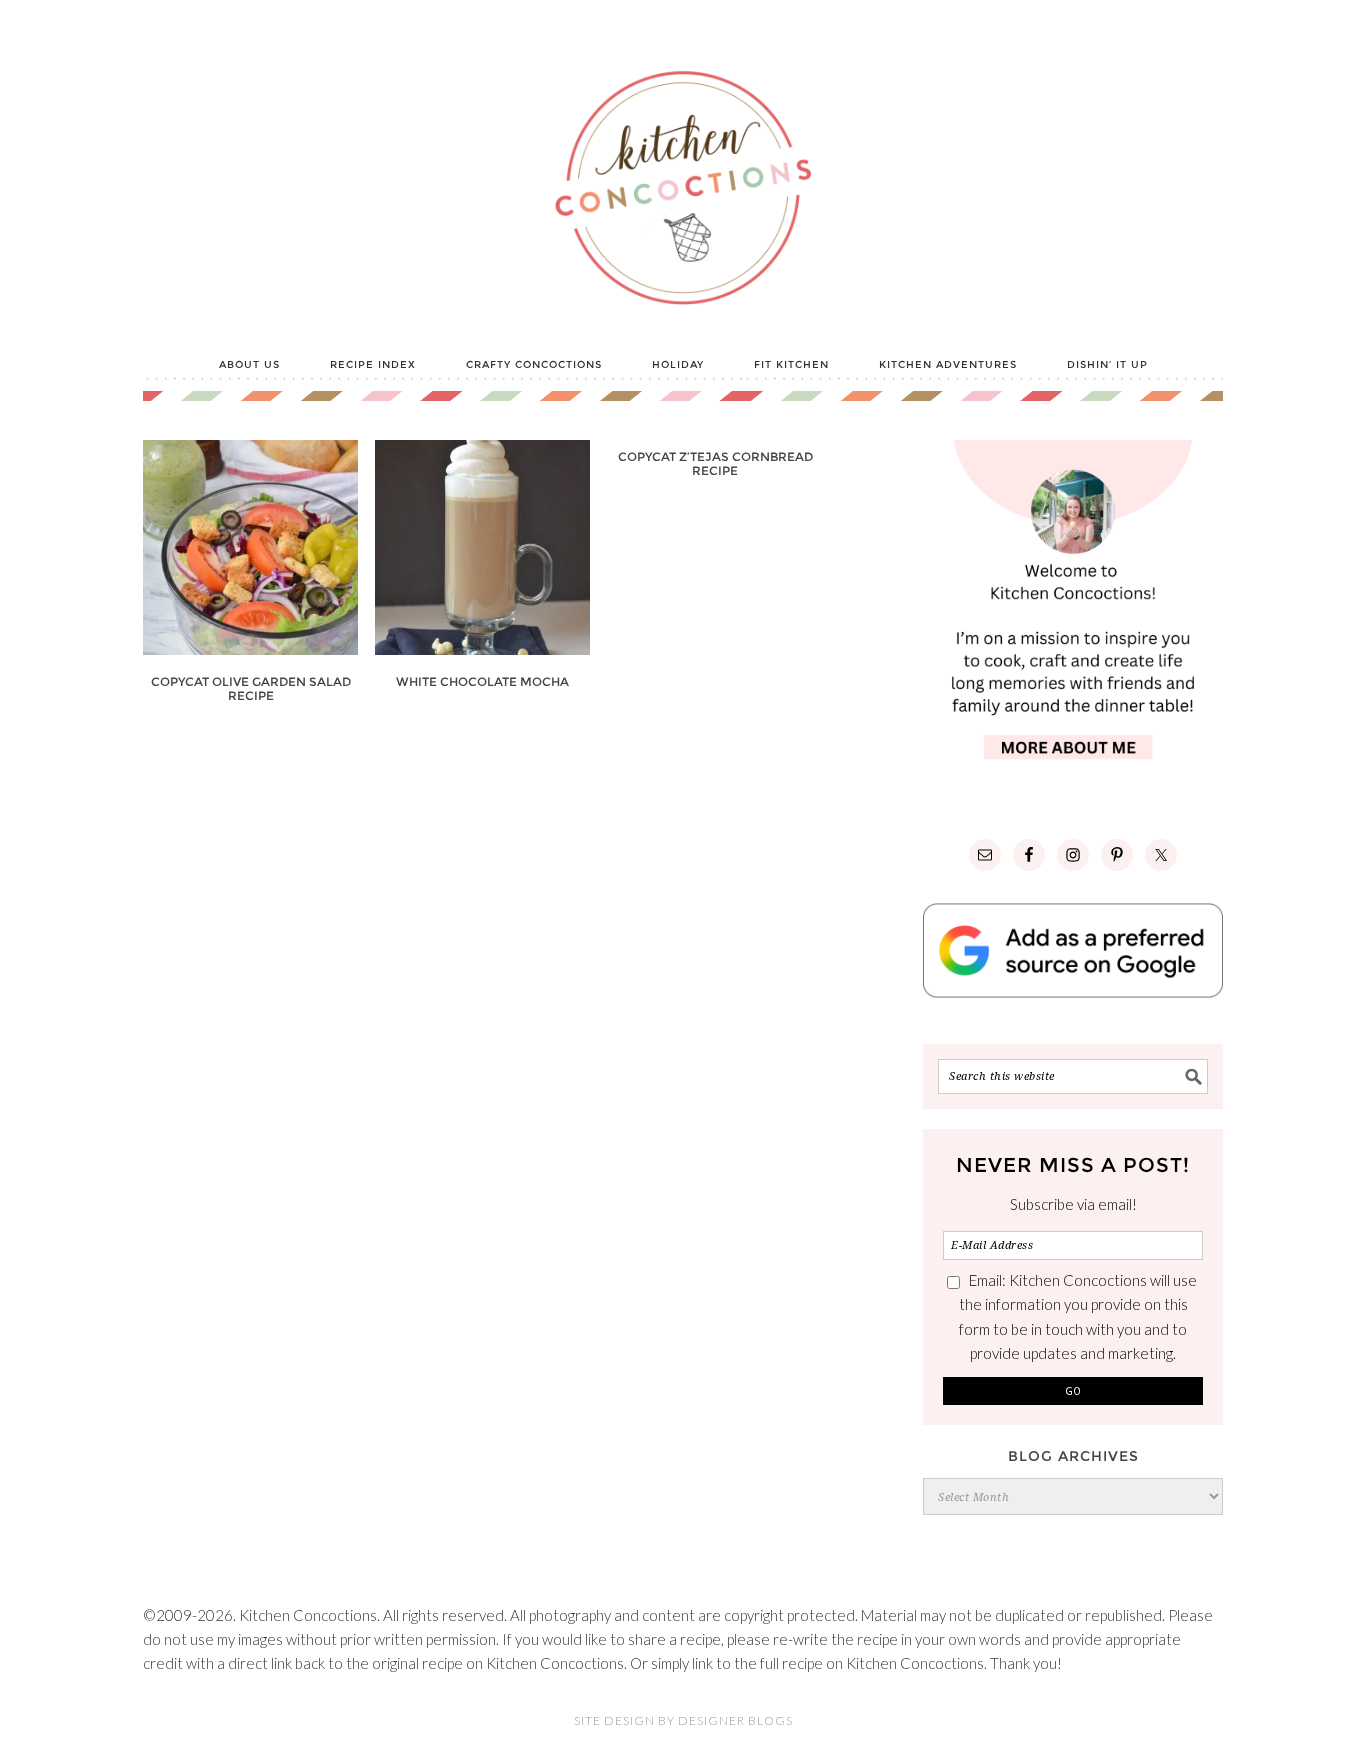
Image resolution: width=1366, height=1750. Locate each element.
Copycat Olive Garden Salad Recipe (251, 688)
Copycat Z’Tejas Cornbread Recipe (715, 463)
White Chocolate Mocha (482, 681)
